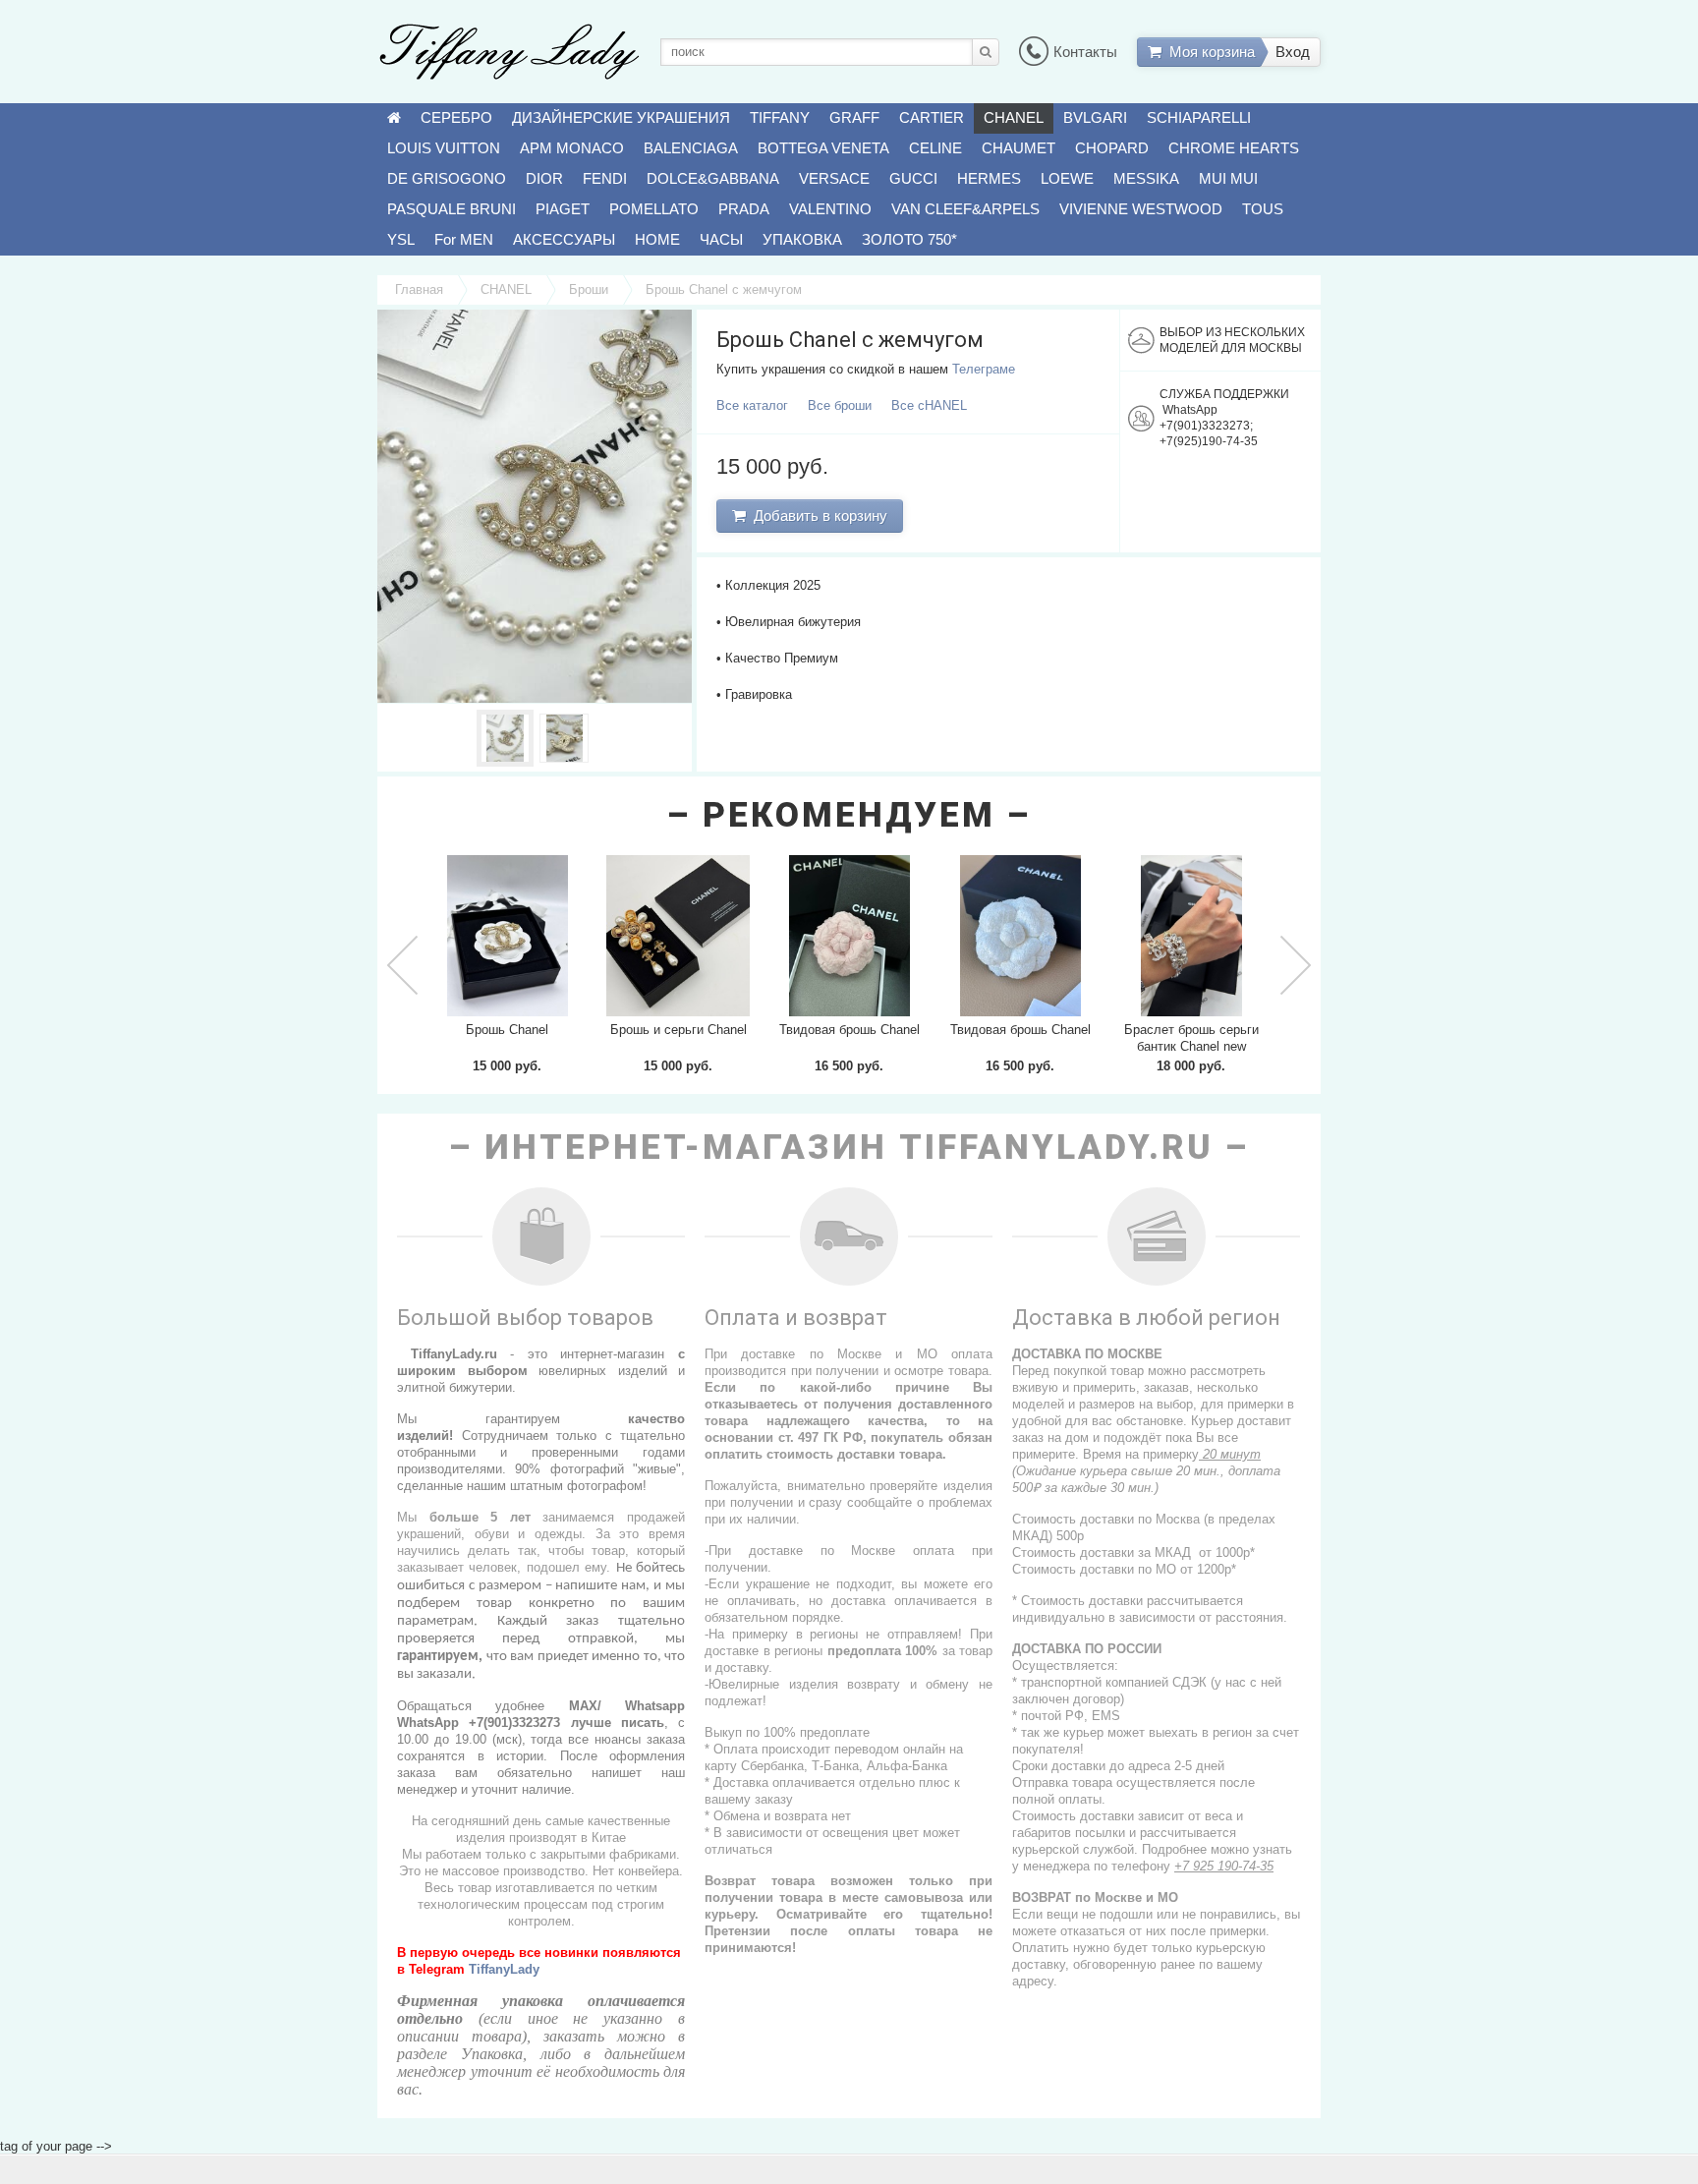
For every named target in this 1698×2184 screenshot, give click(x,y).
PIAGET (563, 209)
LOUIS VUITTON (444, 148)
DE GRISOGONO (447, 178)
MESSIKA (1146, 178)
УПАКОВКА (802, 239)
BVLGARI (1095, 117)
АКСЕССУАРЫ (564, 239)
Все (752, 405)
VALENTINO (830, 209)
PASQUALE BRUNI (452, 209)
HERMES (989, 178)
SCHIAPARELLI (1199, 117)
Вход (1293, 52)
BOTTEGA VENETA (823, 148)
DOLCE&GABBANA (713, 178)
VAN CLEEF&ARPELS (965, 209)
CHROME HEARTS (1234, 148)
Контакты (1085, 52)
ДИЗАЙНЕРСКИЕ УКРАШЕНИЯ (621, 117)
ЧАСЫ (721, 239)
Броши (589, 289)
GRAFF (854, 117)
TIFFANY (780, 117)
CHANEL (1014, 117)
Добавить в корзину (817, 516)
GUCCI (913, 178)
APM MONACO (572, 148)
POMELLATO (654, 209)
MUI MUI (1228, 178)
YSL (401, 239)
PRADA (744, 209)
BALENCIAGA (691, 148)
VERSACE (834, 178)
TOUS (1263, 209)
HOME (657, 239)
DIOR (544, 178)
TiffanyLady (504, 1969)
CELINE (935, 148)
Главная (419, 289)
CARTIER (932, 117)
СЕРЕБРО (456, 117)
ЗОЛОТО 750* (909, 239)
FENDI (605, 178)
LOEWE (1067, 178)
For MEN (464, 239)
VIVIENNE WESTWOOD (1141, 209)
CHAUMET (1019, 148)
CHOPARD (1112, 148)
